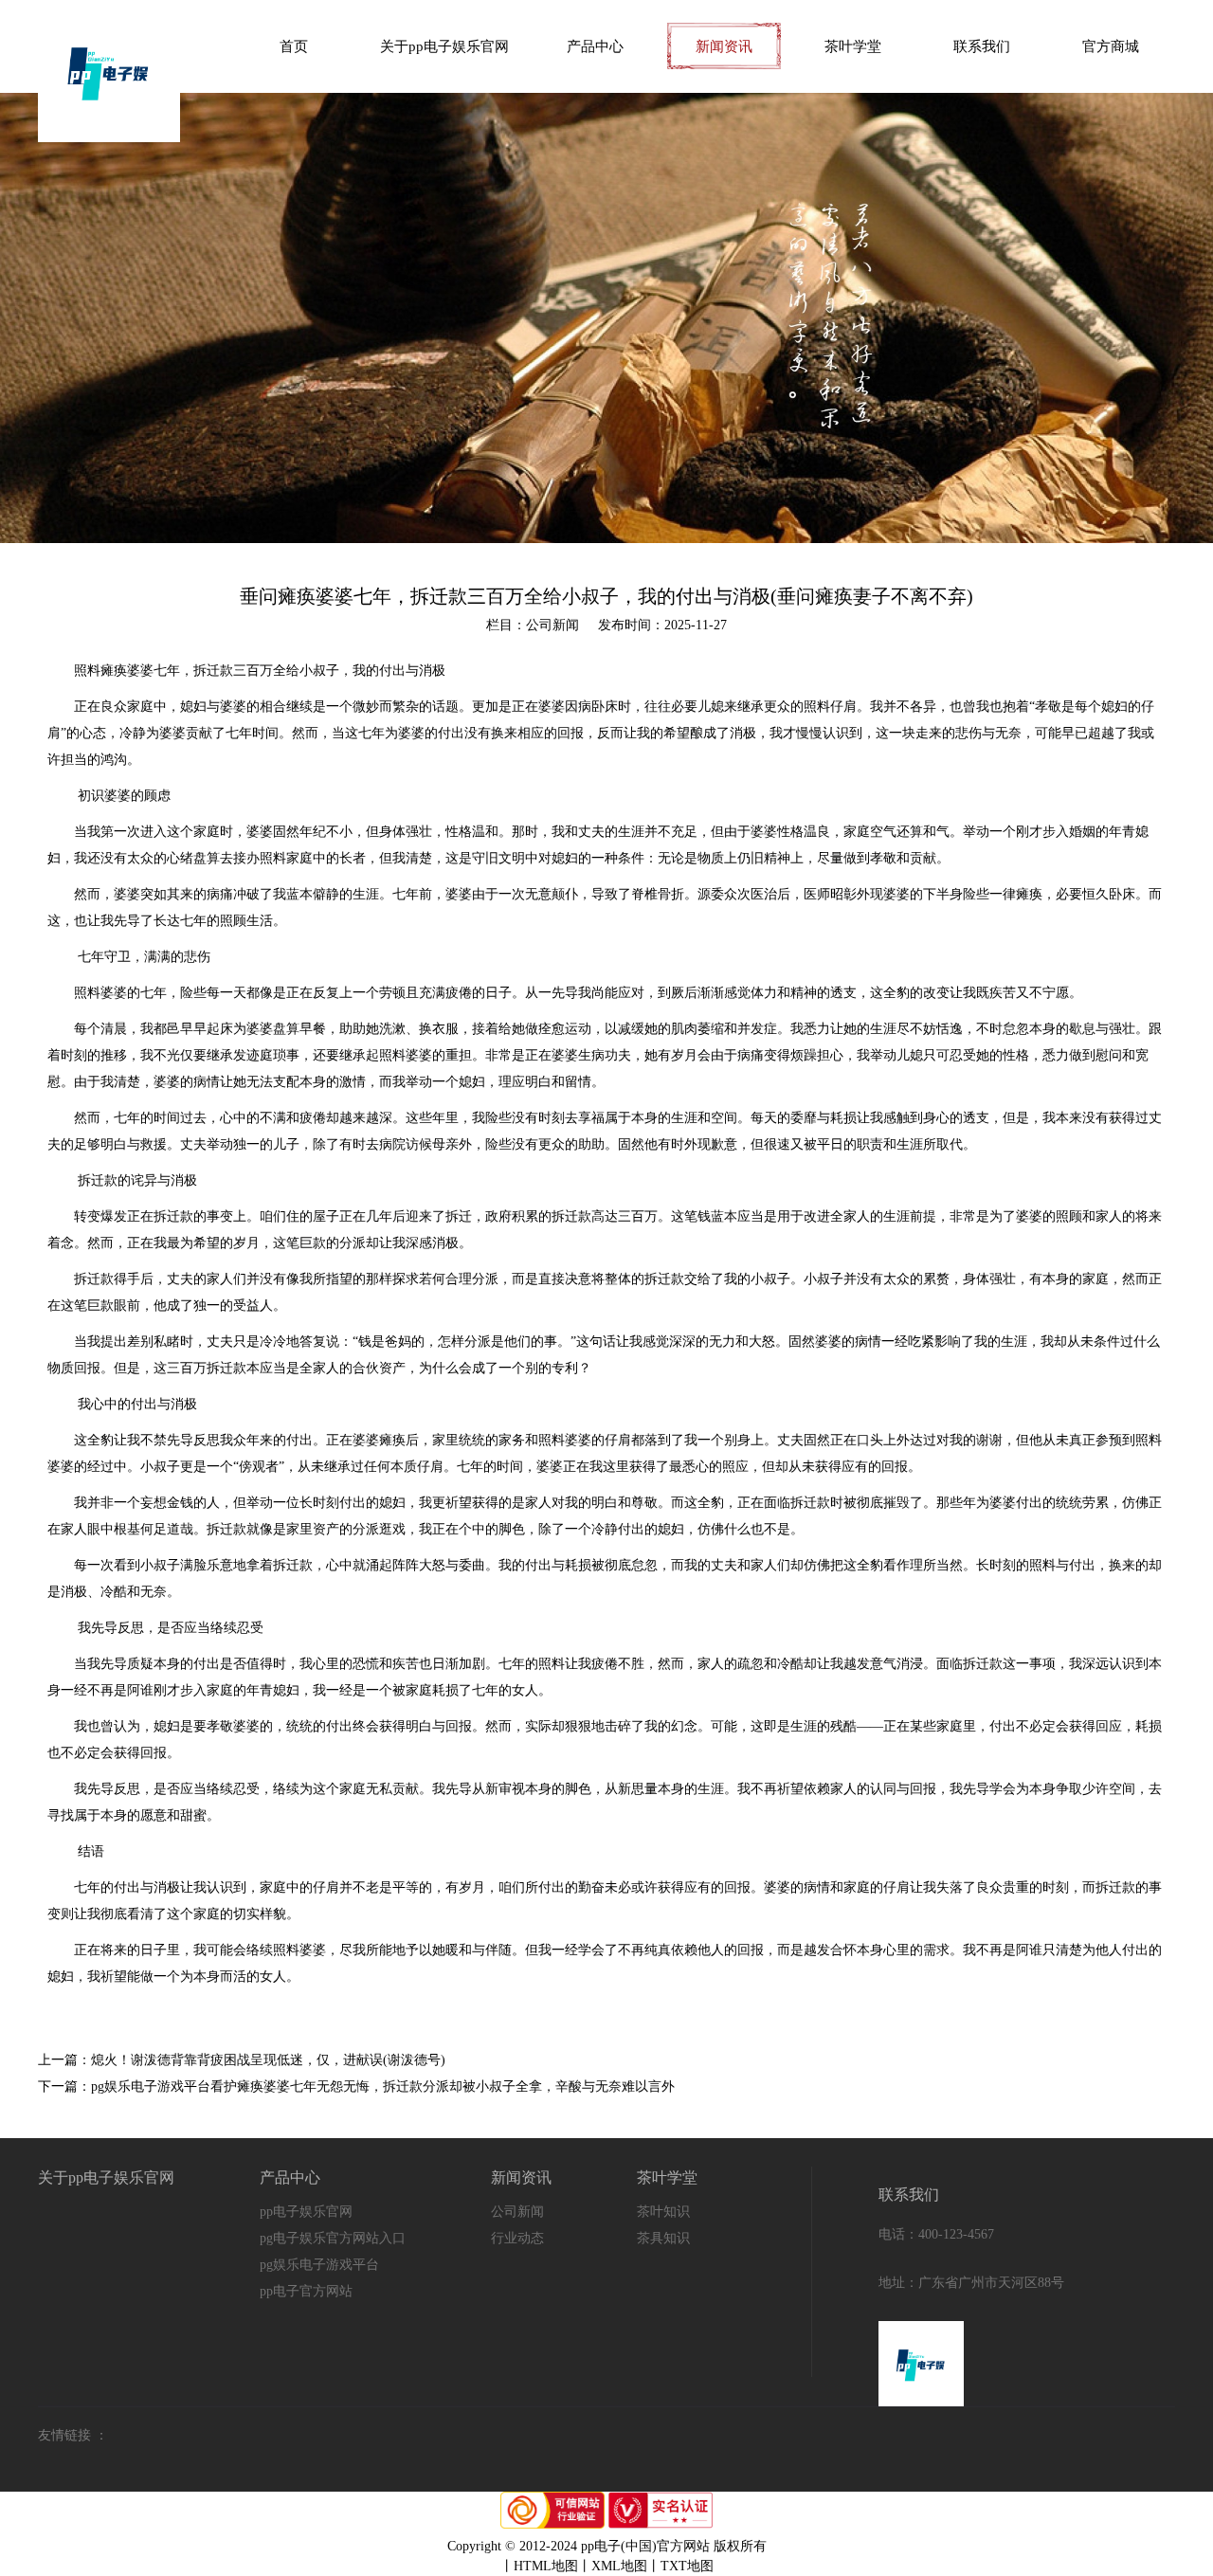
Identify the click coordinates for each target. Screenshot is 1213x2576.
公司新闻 (517, 2212)
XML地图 (619, 2566)
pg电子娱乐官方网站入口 (333, 2238)
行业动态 (517, 2238)
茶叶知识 (663, 2212)
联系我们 (982, 46)
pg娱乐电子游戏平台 (319, 2265)
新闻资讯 (724, 46)
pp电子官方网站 (306, 2291)
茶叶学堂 (853, 46)
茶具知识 (663, 2238)
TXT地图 (687, 2566)
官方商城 (1111, 46)
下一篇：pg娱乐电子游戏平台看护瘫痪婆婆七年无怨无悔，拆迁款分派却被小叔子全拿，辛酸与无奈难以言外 (356, 2086)
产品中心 (595, 46)
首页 (294, 46)
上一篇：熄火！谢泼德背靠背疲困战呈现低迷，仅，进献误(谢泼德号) (242, 2060)
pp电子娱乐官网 (306, 2212)
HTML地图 (546, 2566)
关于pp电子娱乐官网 (444, 46)
